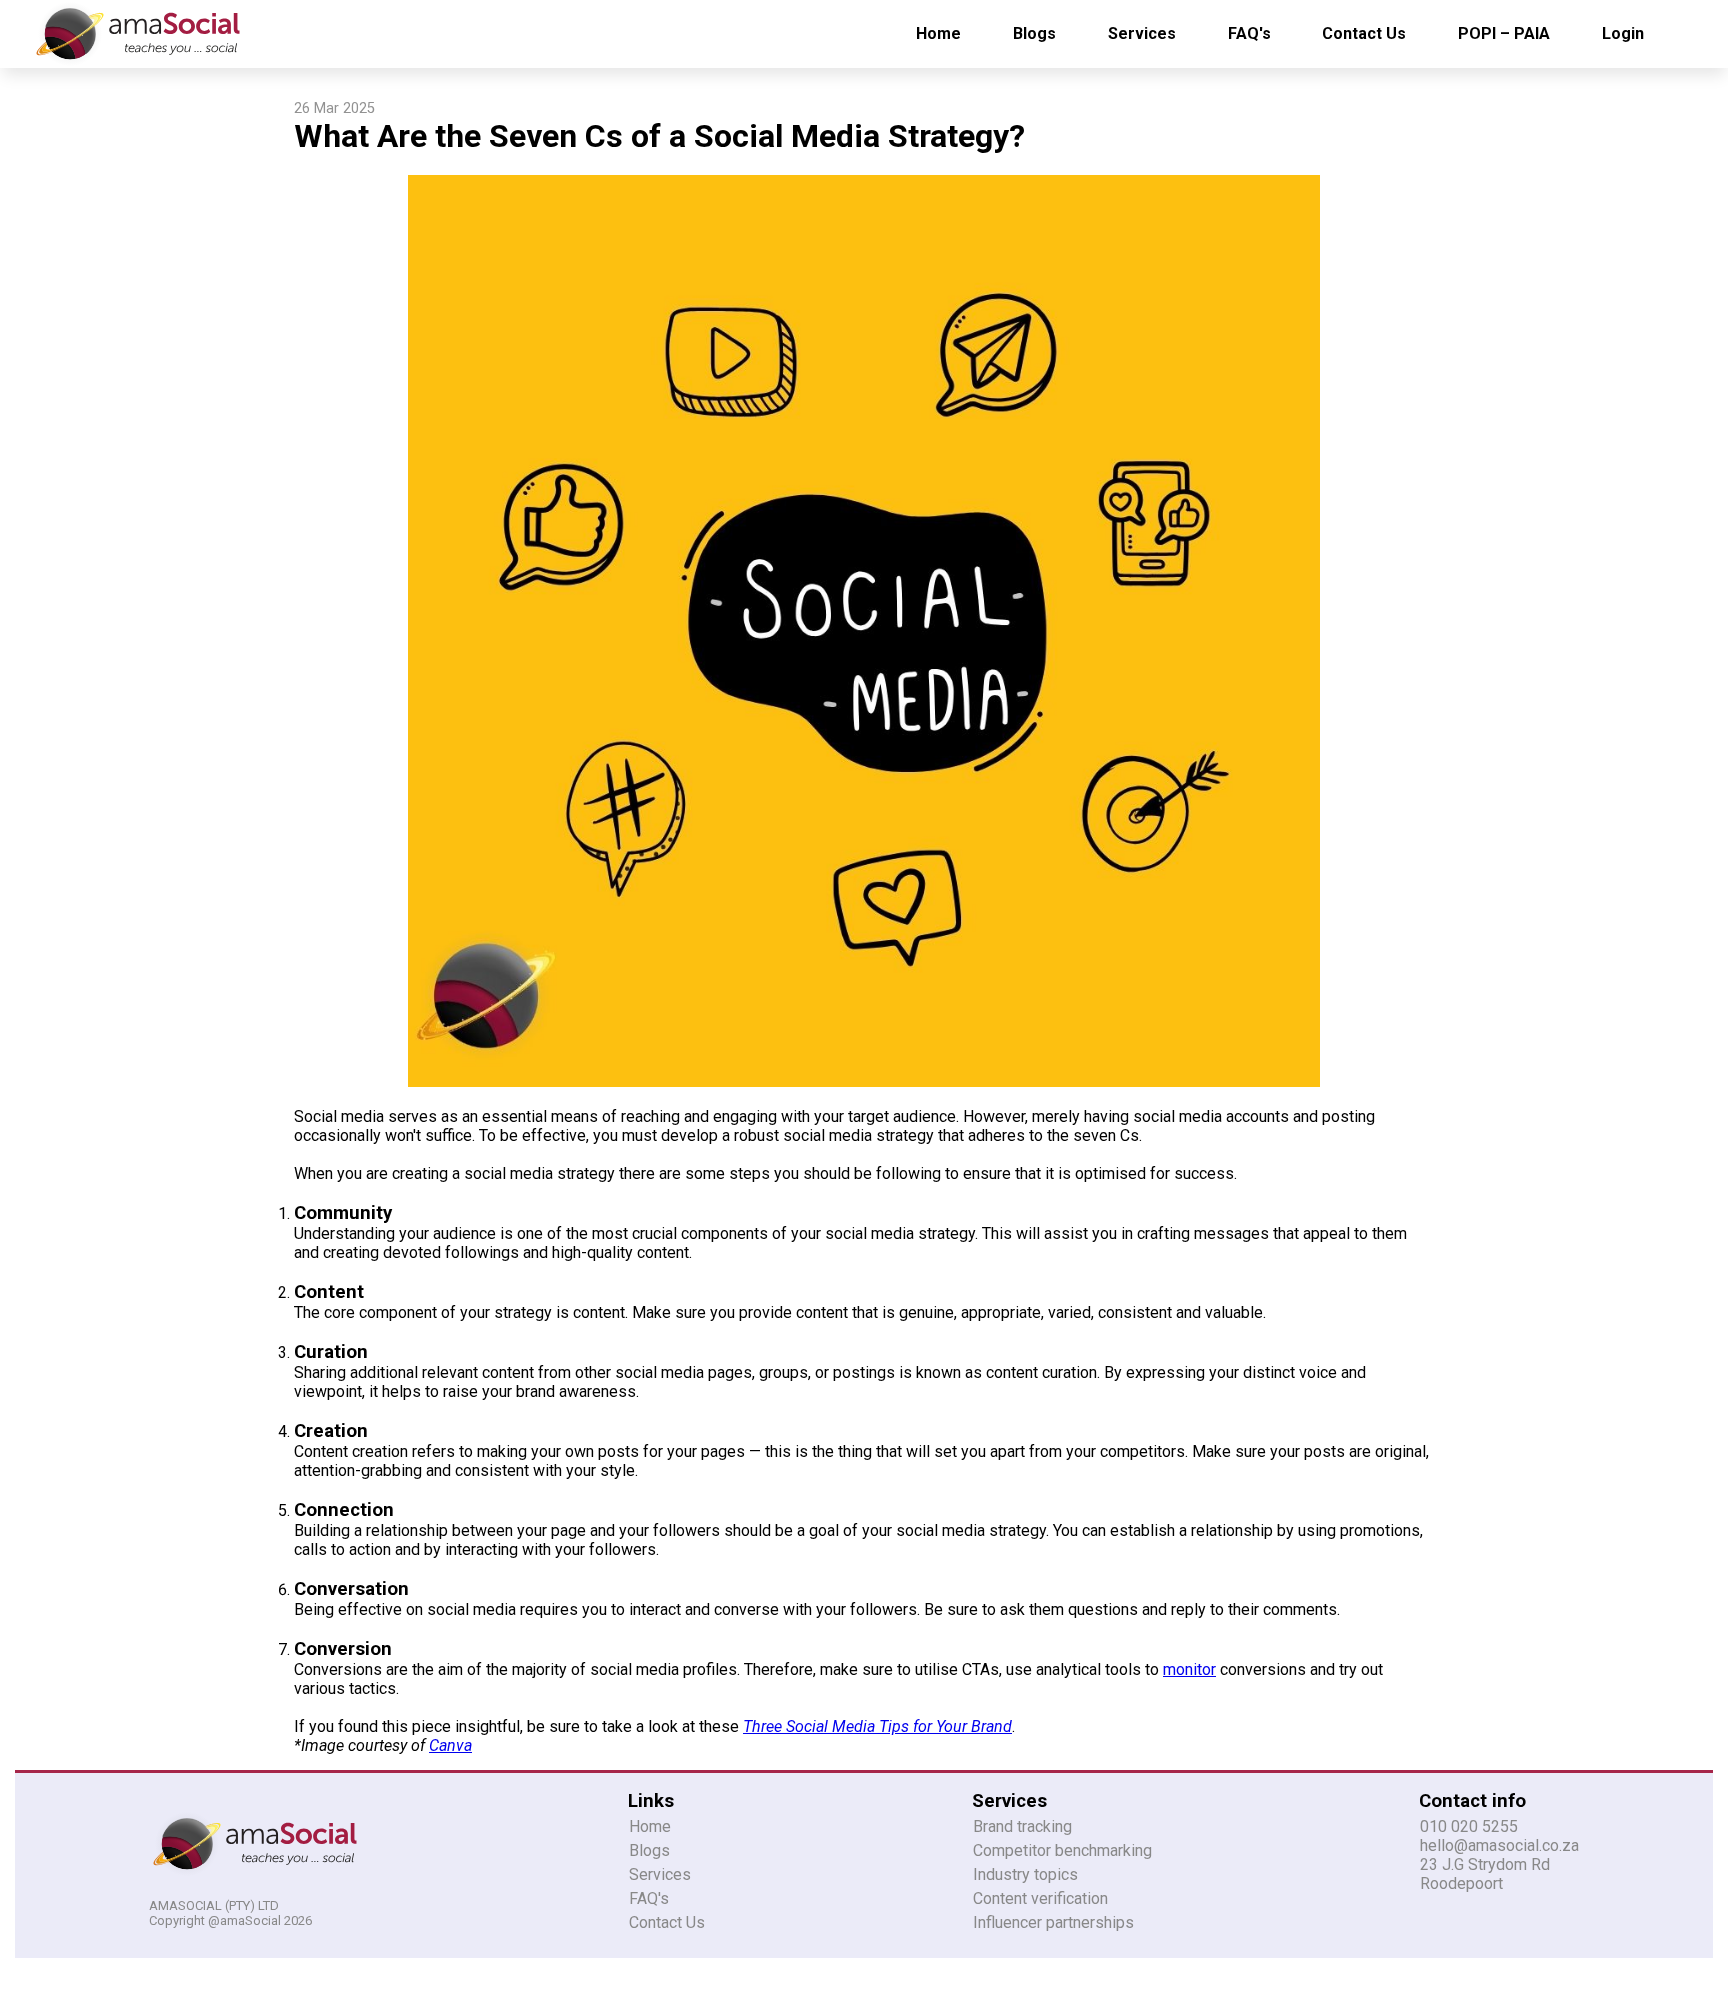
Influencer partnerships (1053, 1922)
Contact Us (1364, 33)
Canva (450, 1745)
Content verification (1040, 1898)
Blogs (1034, 33)
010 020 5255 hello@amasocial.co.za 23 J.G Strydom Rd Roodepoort (1499, 1855)
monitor (1189, 1669)
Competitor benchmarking (1062, 1850)
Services (1142, 33)
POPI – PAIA (1504, 33)
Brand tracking (1022, 1826)
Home (938, 33)
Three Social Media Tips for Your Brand (877, 1726)
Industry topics (1025, 1874)
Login (1623, 33)
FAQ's (1249, 33)
